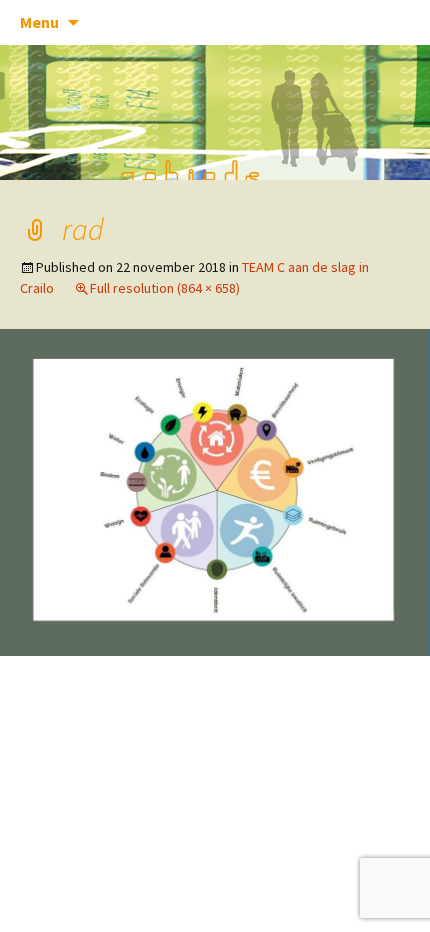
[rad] (215, 491)
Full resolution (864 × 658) (165, 288)
